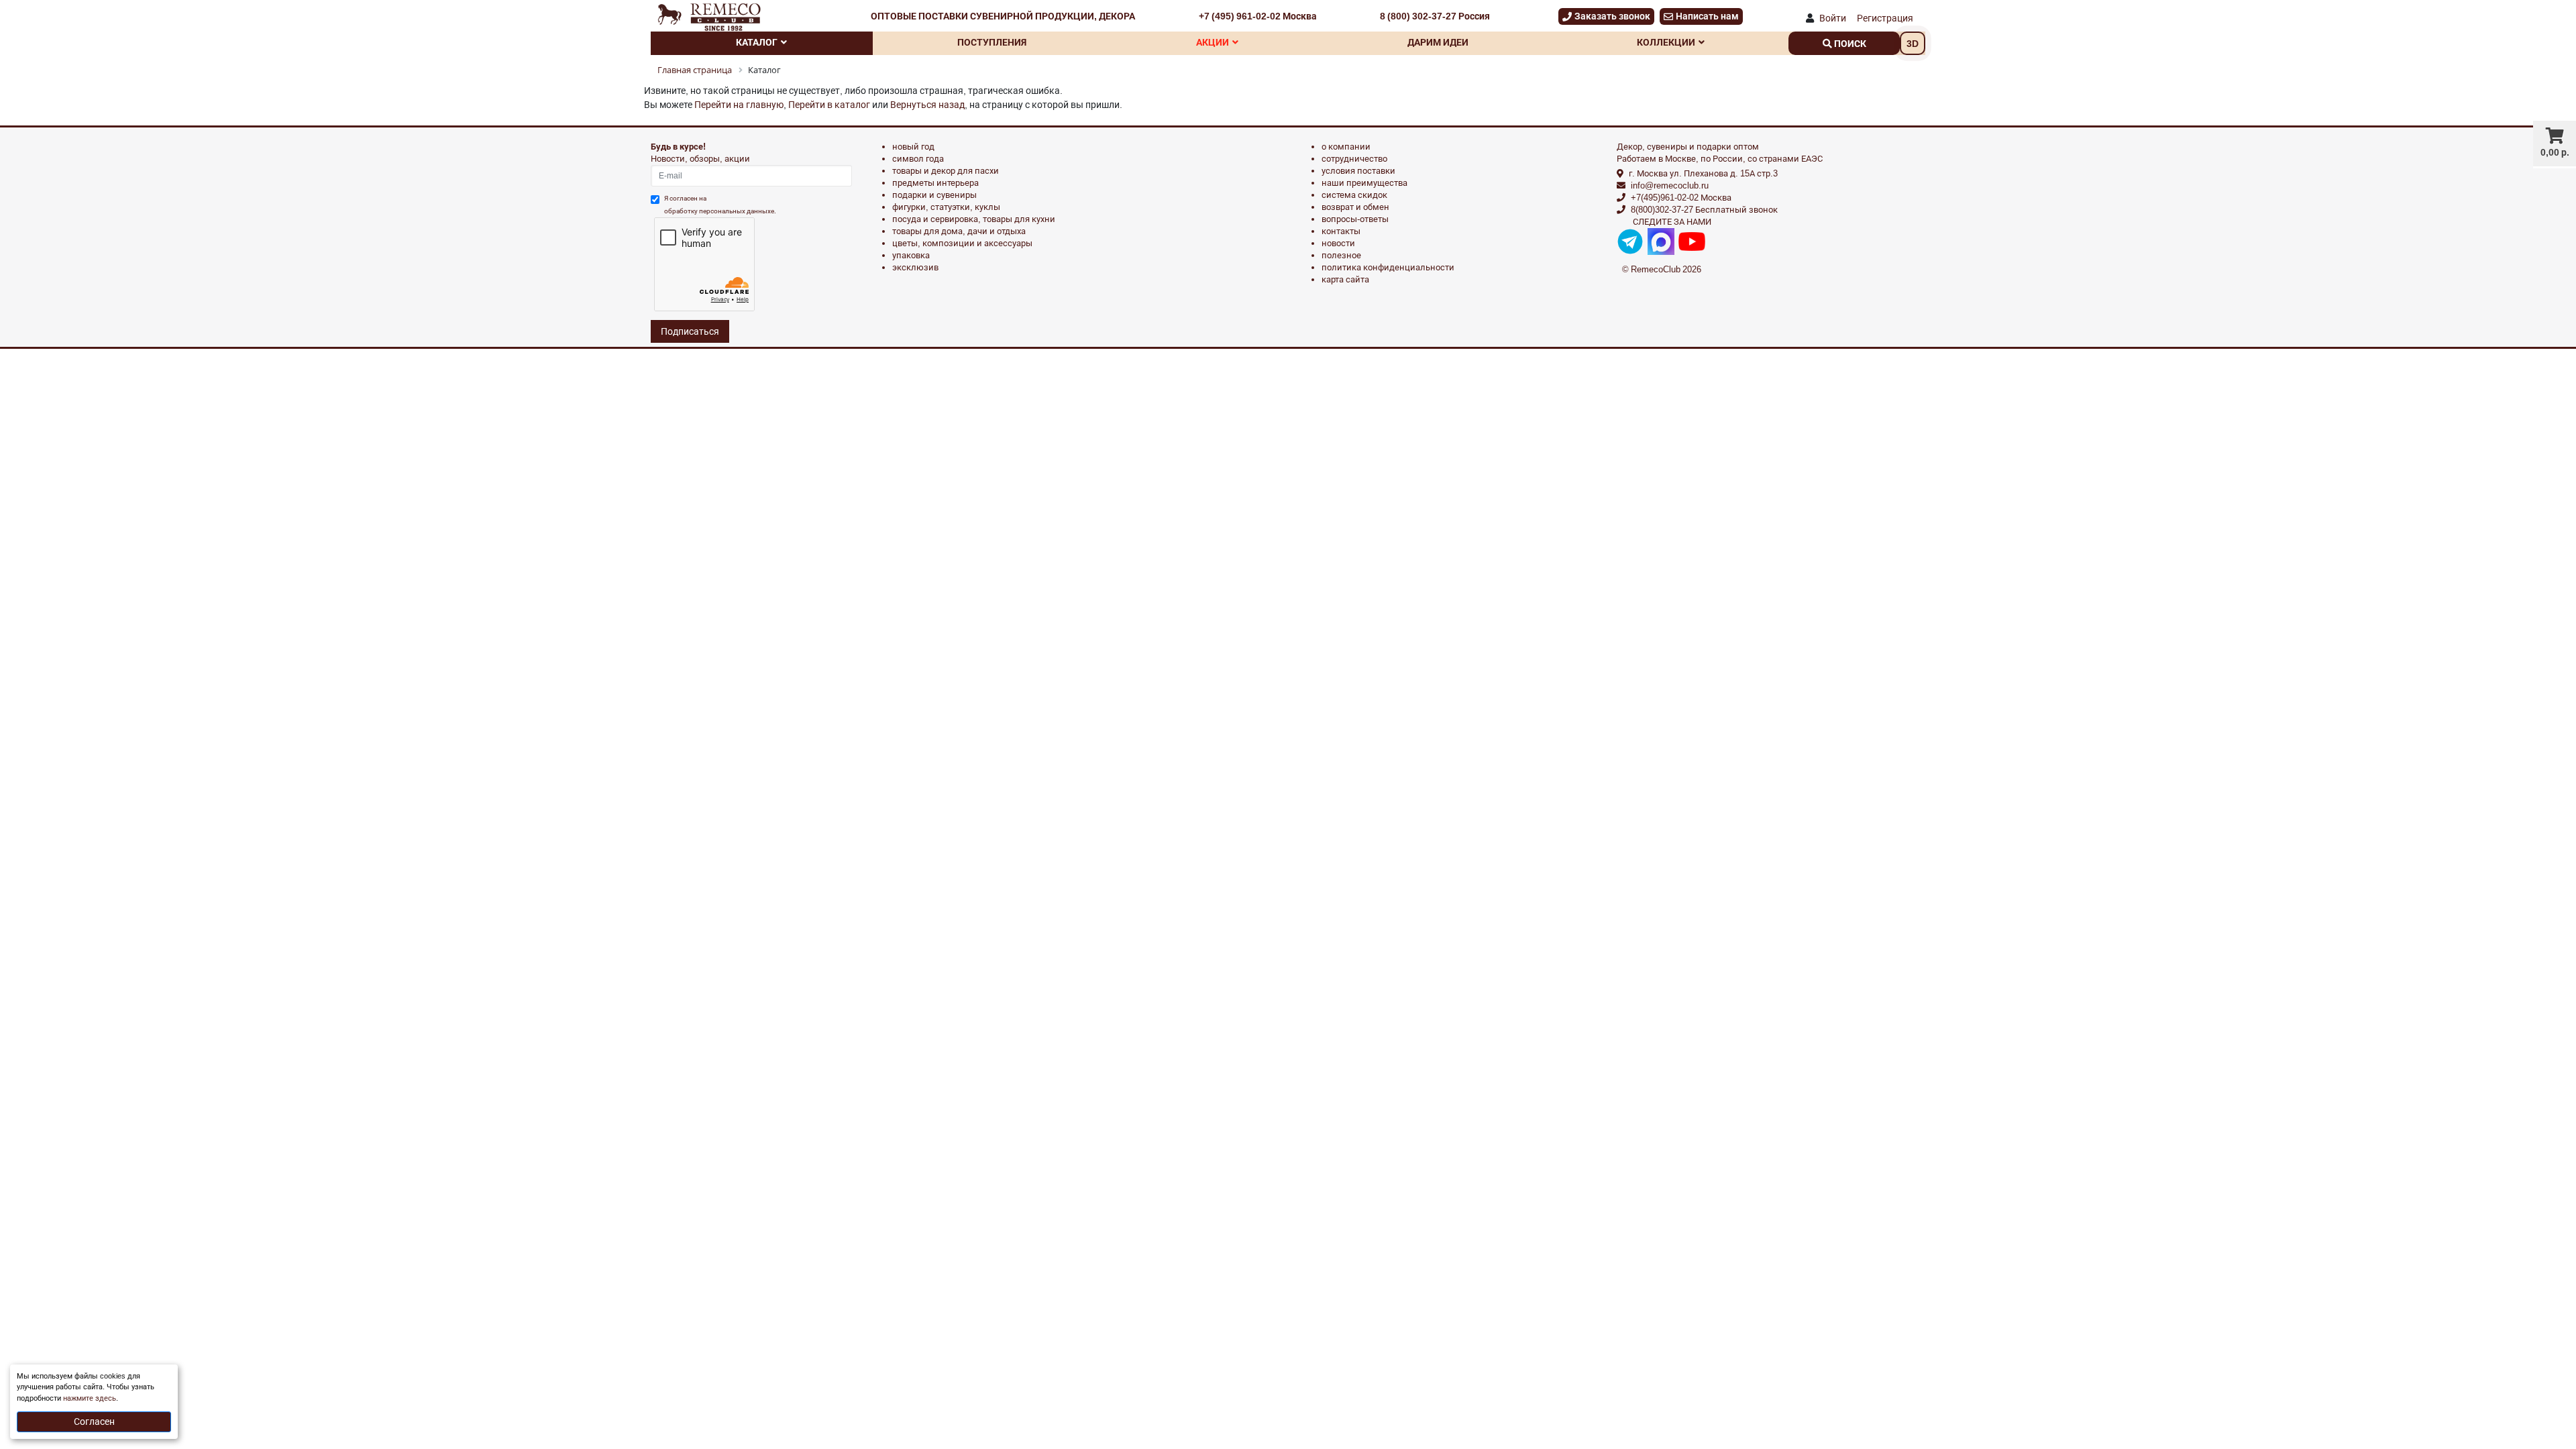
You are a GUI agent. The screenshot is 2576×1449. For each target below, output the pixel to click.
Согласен (94, 1421)
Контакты (1341, 231)
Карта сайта (1345, 279)
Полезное (1341, 255)
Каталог (757, 42)
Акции (1213, 42)
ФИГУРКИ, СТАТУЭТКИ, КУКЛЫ (946, 207)
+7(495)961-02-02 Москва (1681, 198)
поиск (1849, 44)
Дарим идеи (1438, 42)
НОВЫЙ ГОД (913, 147)
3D (1913, 44)
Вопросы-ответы (1355, 219)
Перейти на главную (739, 105)
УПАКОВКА (911, 255)
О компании (1346, 147)
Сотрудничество (1354, 159)
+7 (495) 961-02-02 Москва (1258, 16)
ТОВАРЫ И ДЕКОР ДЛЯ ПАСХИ (946, 171)
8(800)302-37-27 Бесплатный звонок (1704, 210)
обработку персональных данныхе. (720, 211)
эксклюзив (915, 267)
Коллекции (1666, 42)
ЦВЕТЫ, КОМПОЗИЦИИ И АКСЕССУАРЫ (962, 243)
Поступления (992, 42)
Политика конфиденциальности (1388, 267)
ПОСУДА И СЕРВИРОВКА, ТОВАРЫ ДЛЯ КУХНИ (974, 219)
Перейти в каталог (829, 105)
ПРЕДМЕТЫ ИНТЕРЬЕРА (935, 183)
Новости (1338, 243)
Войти (1833, 18)
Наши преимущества (1364, 183)
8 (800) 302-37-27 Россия (1435, 16)
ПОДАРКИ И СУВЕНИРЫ (934, 195)
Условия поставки (1358, 171)
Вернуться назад (927, 105)
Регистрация (1885, 18)
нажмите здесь (90, 1398)
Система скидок (1354, 195)
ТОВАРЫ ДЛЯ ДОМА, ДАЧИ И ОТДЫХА (959, 231)
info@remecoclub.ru (1670, 185)
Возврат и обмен (1355, 207)
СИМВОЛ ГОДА (918, 159)
